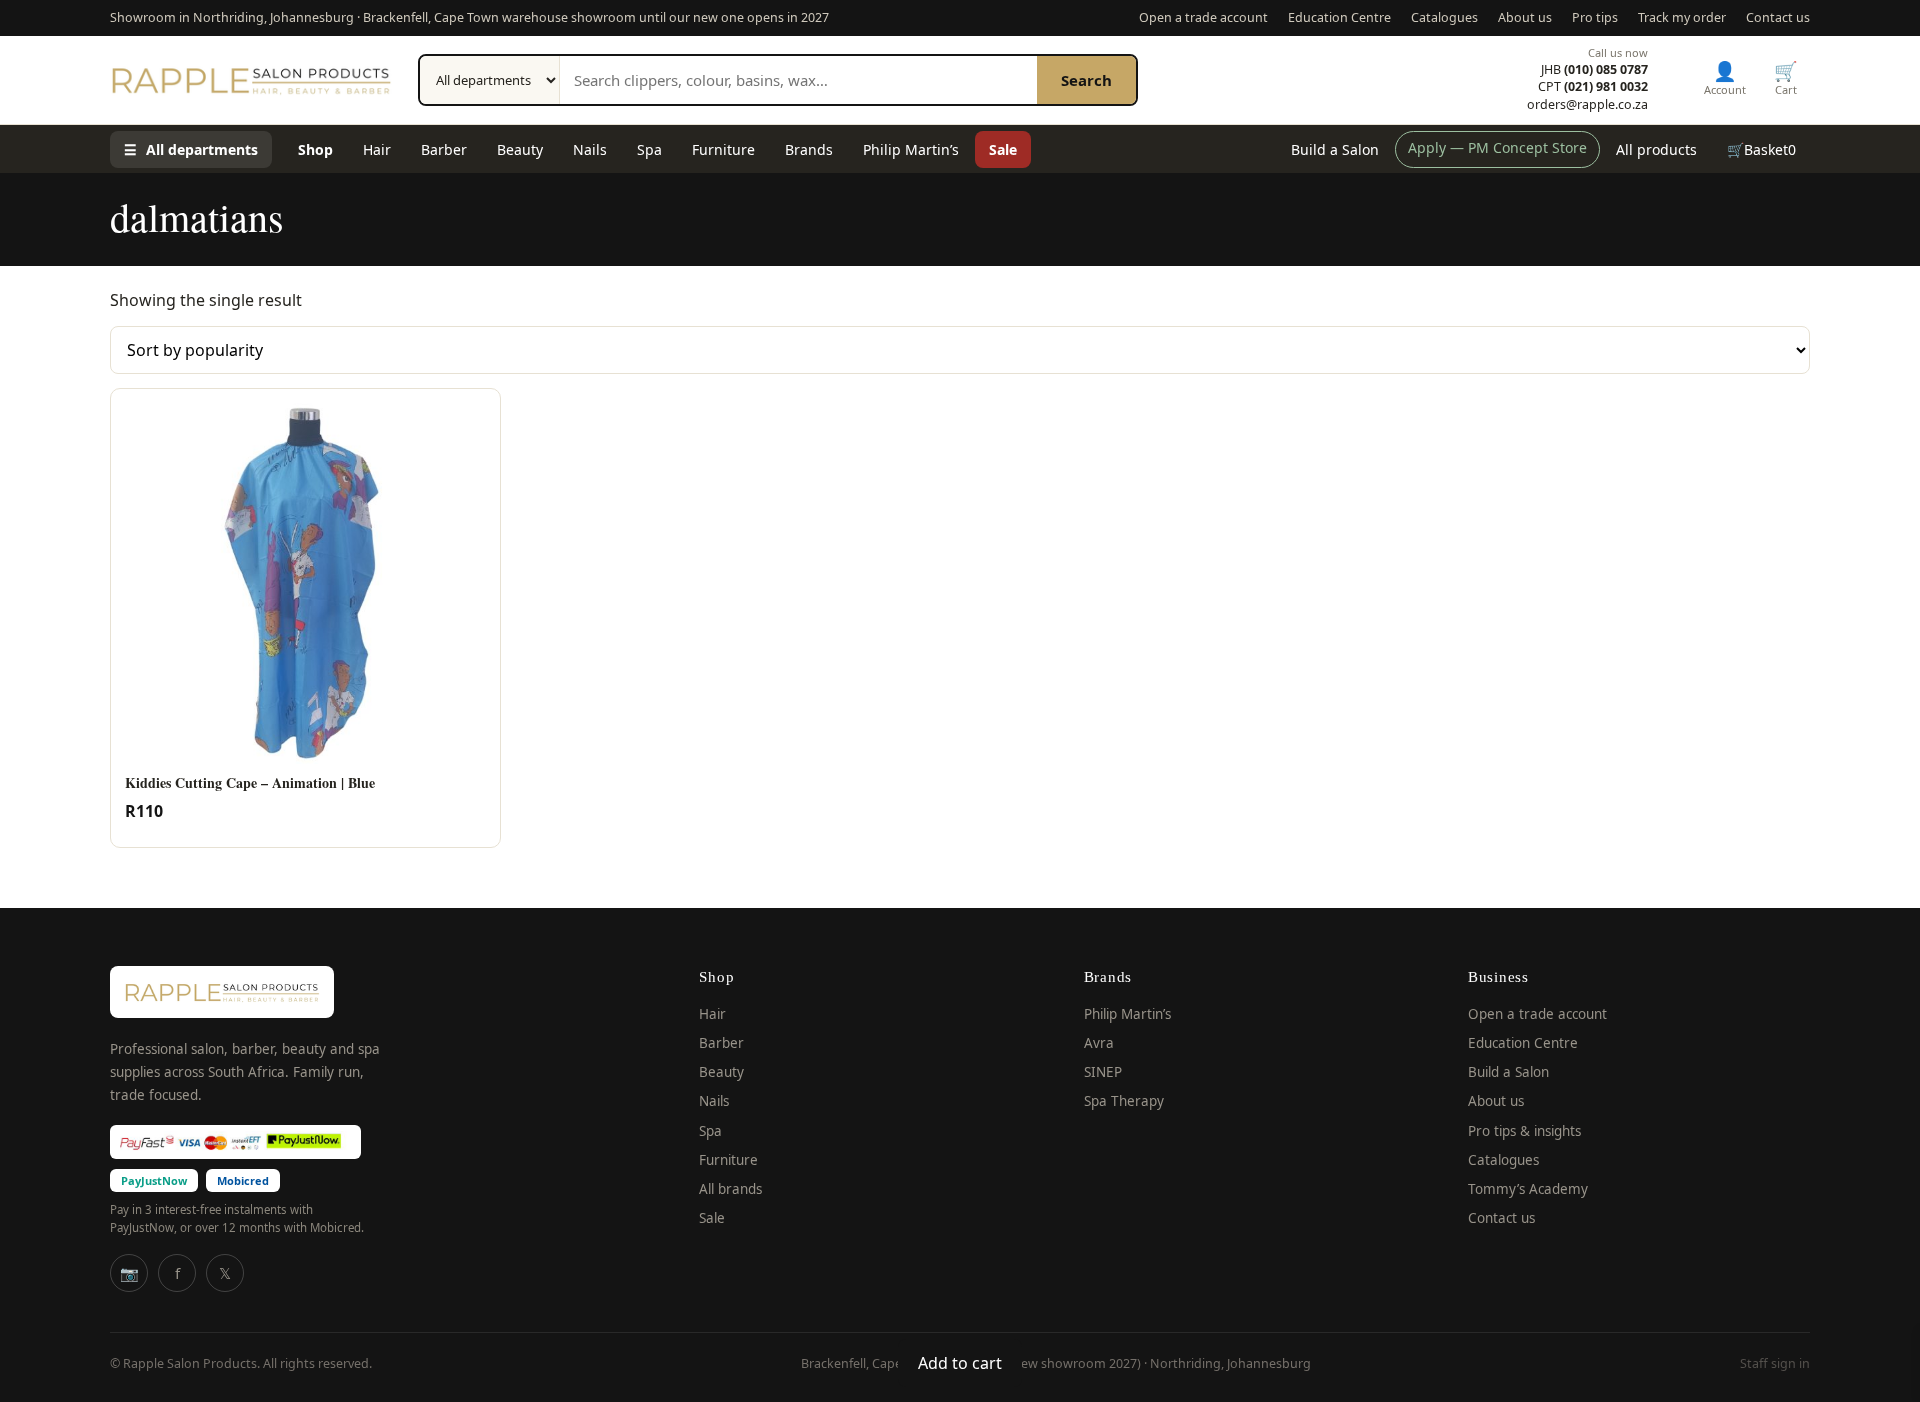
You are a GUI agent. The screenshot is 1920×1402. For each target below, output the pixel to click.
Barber (444, 149)
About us (1525, 17)
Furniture (723, 149)
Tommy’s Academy (1528, 1189)
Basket (1761, 149)
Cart (1786, 77)
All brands (730, 1189)
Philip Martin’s (911, 149)
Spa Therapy (1124, 1101)
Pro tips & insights (1524, 1131)
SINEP (1103, 1072)
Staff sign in (1775, 1363)
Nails (590, 149)
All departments (191, 149)
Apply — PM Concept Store (1497, 147)
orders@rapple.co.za (1587, 105)
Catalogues (1444, 17)
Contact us (1778, 17)
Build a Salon (1335, 149)
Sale (1003, 149)
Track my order (1682, 17)
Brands (809, 149)
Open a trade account (1203, 17)
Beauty (520, 149)
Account (1725, 77)
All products (1656, 149)
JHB (1594, 70)
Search (1086, 80)
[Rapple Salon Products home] (251, 80)
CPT (1593, 87)
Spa (649, 149)
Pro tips (1595, 17)
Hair (377, 149)
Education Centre (1339, 17)
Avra (1099, 1043)
